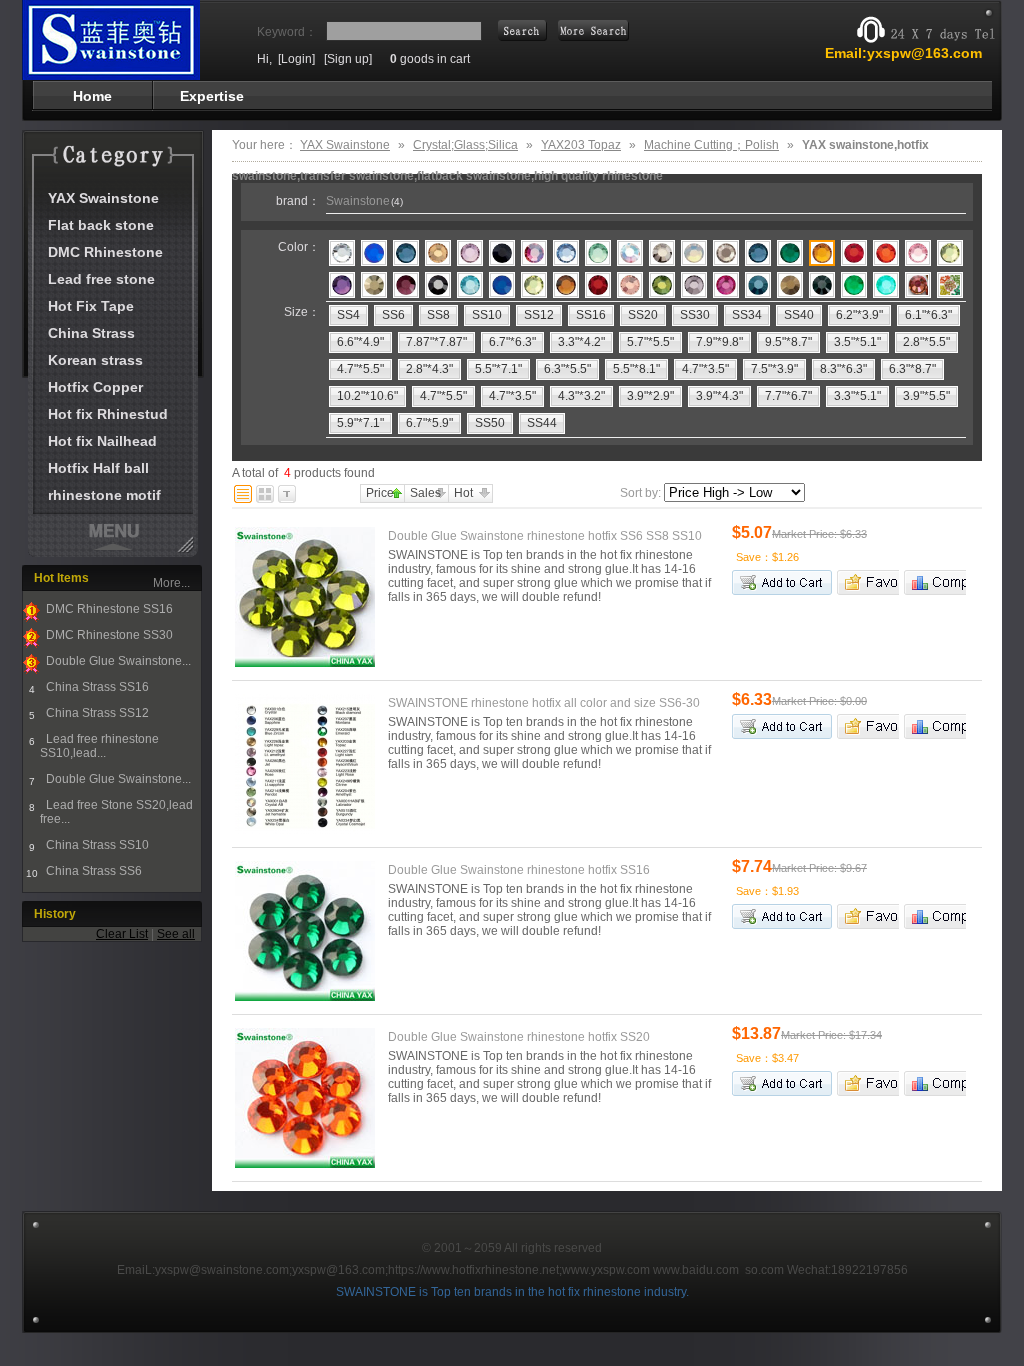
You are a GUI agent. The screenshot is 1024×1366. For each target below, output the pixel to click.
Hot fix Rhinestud (108, 414)
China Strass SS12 (96, 713)
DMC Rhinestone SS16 (108, 609)
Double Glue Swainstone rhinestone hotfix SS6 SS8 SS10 (545, 536)
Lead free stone (101, 279)
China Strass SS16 (96, 687)
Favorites (868, 582)
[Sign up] (348, 59)
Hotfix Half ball (98, 468)
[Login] (296, 59)
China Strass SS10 (96, 845)
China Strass (91, 333)
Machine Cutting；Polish (711, 145)
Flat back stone (101, 225)
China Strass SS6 (92, 871)
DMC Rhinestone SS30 (108, 635)
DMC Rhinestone (105, 252)
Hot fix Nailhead (102, 441)
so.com (764, 1270)
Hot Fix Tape (91, 306)
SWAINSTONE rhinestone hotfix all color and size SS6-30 (544, 703)
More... (171, 583)
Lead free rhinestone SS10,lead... (99, 746)
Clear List (122, 934)
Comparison (935, 582)
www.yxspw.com (606, 1270)
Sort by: (640, 493)
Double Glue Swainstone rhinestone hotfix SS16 (519, 870)
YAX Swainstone (103, 198)
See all (176, 934)
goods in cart (430, 59)
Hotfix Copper (95, 387)
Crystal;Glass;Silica (465, 145)
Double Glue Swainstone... (117, 661)
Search (593, 30)
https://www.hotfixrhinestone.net (473, 1270)
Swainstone (364, 201)
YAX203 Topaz (581, 145)
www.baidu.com (696, 1270)
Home (92, 96)
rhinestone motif (104, 495)
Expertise (212, 96)
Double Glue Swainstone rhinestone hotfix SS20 (519, 1037)
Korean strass (95, 360)
